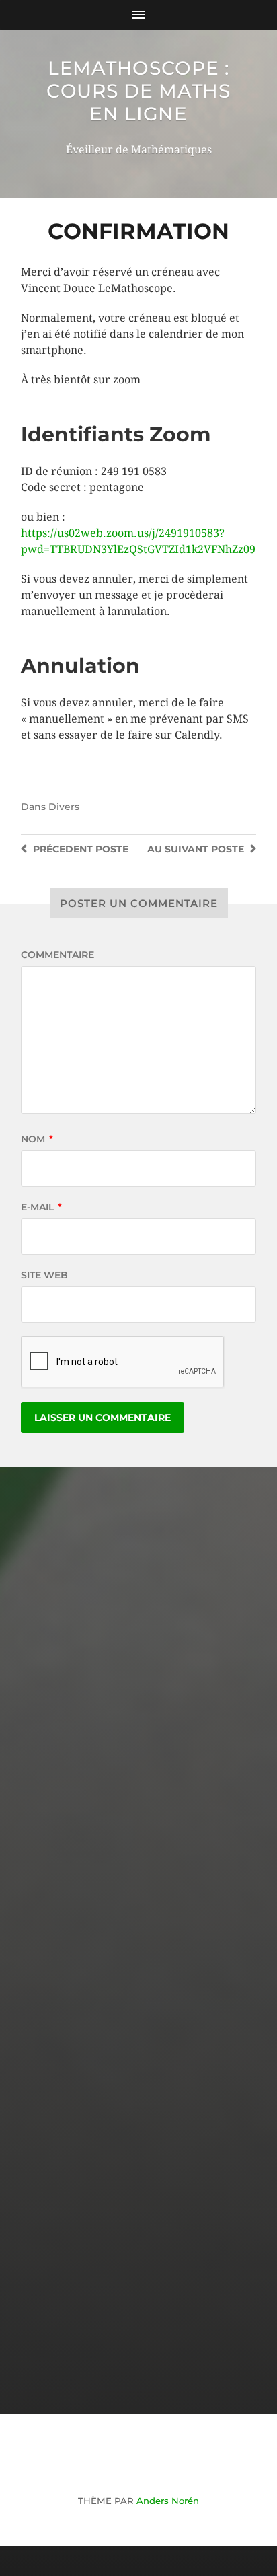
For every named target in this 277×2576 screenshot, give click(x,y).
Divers (64, 807)
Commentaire (57, 955)
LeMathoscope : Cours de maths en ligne (138, 91)
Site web (44, 1275)
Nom (37, 1139)
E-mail (41, 1207)
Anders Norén (168, 2501)
